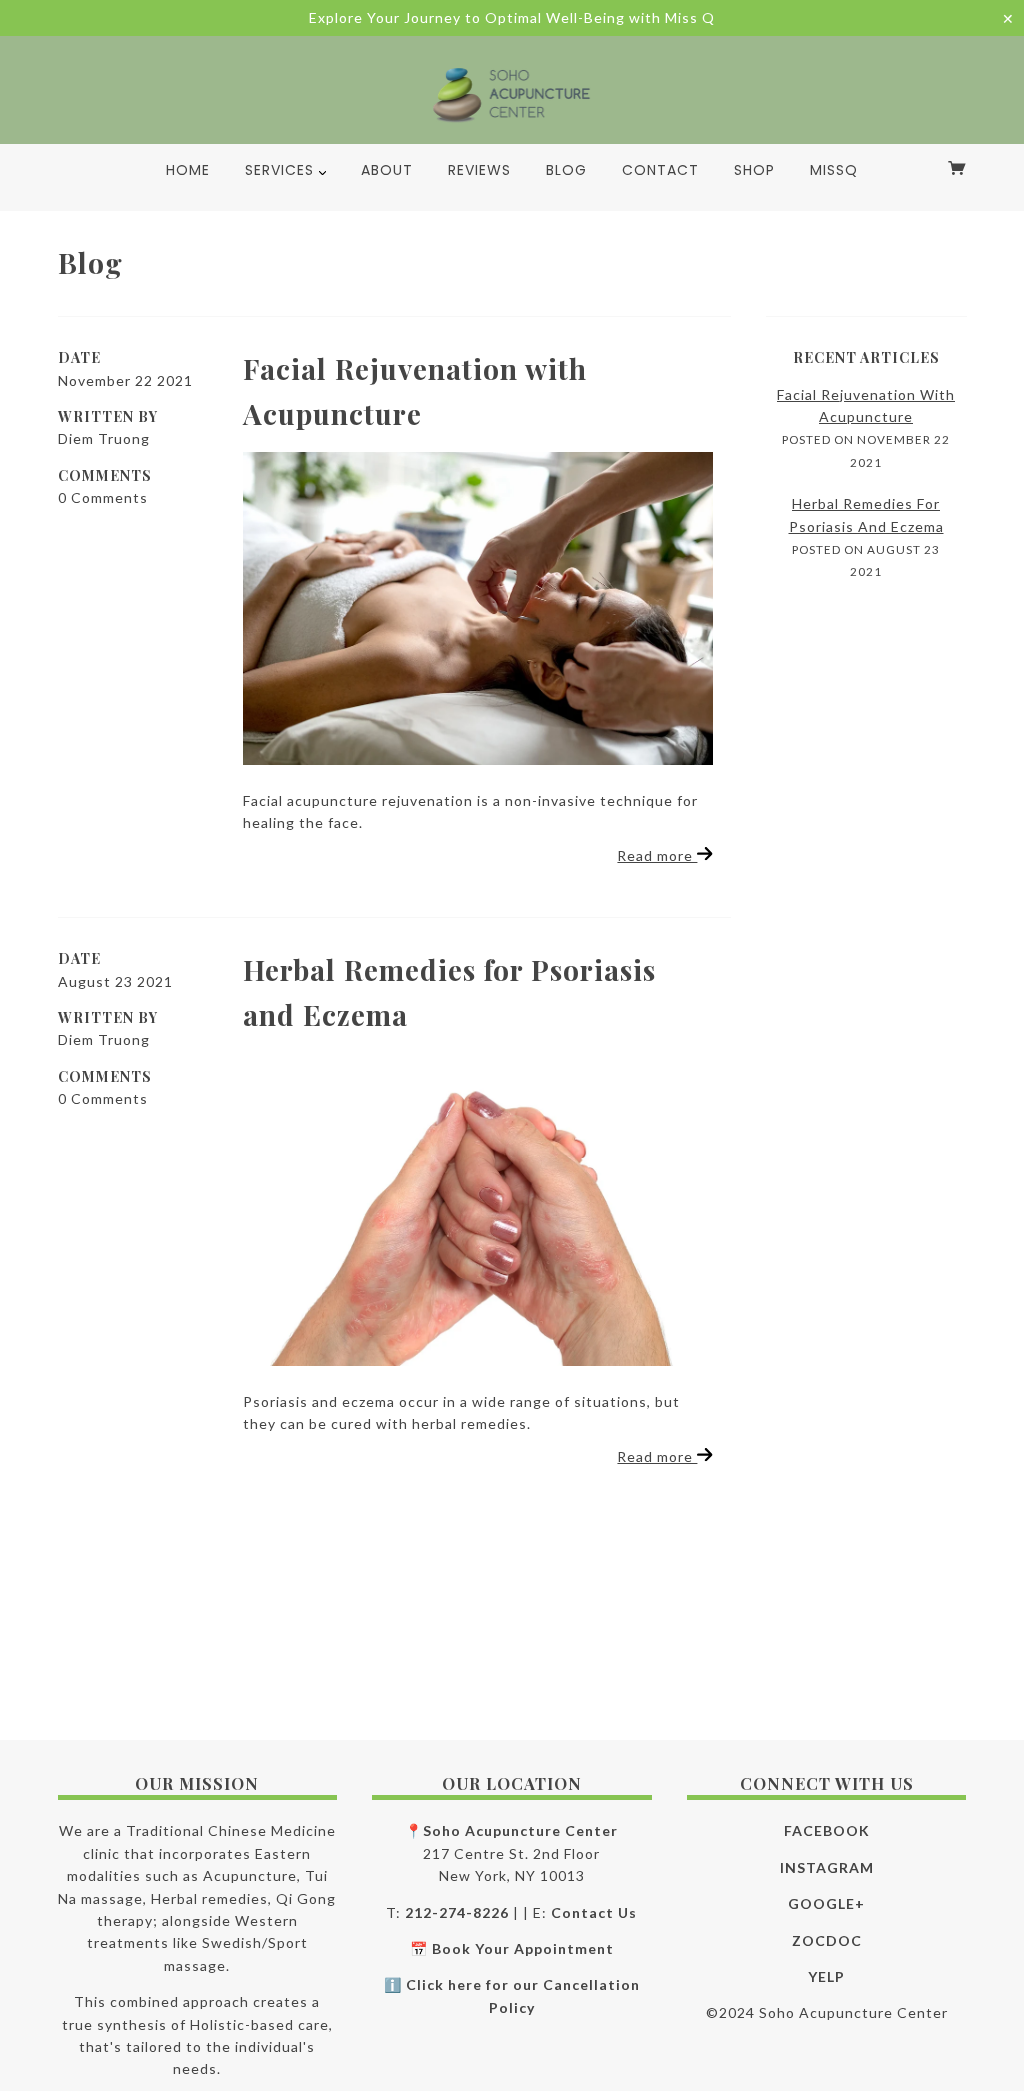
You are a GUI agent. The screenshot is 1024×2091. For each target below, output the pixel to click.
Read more (657, 855)
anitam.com (382, 2048)
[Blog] (478, 608)
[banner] (512, 94)
